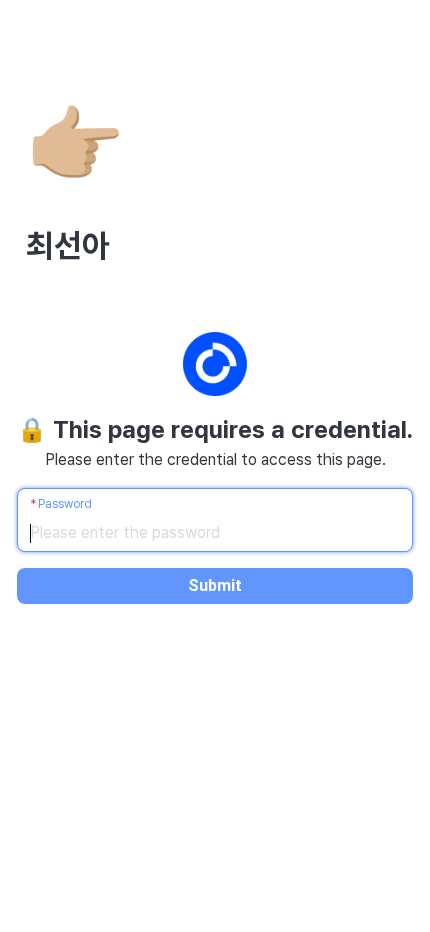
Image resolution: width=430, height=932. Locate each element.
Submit (215, 585)
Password (65, 504)
